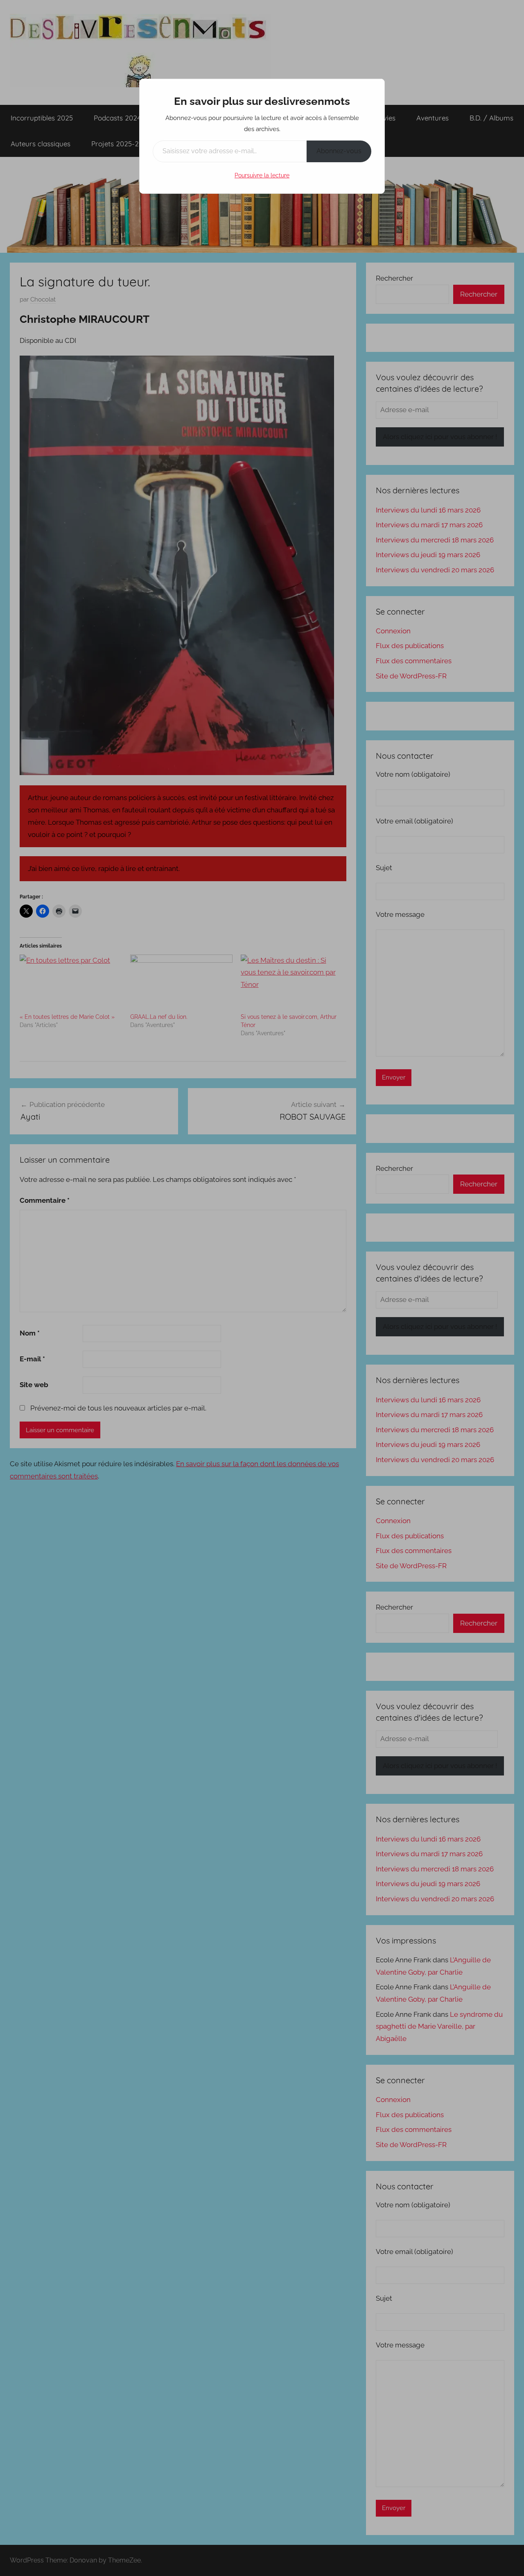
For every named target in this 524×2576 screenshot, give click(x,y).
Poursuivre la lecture (262, 175)
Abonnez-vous (339, 151)
